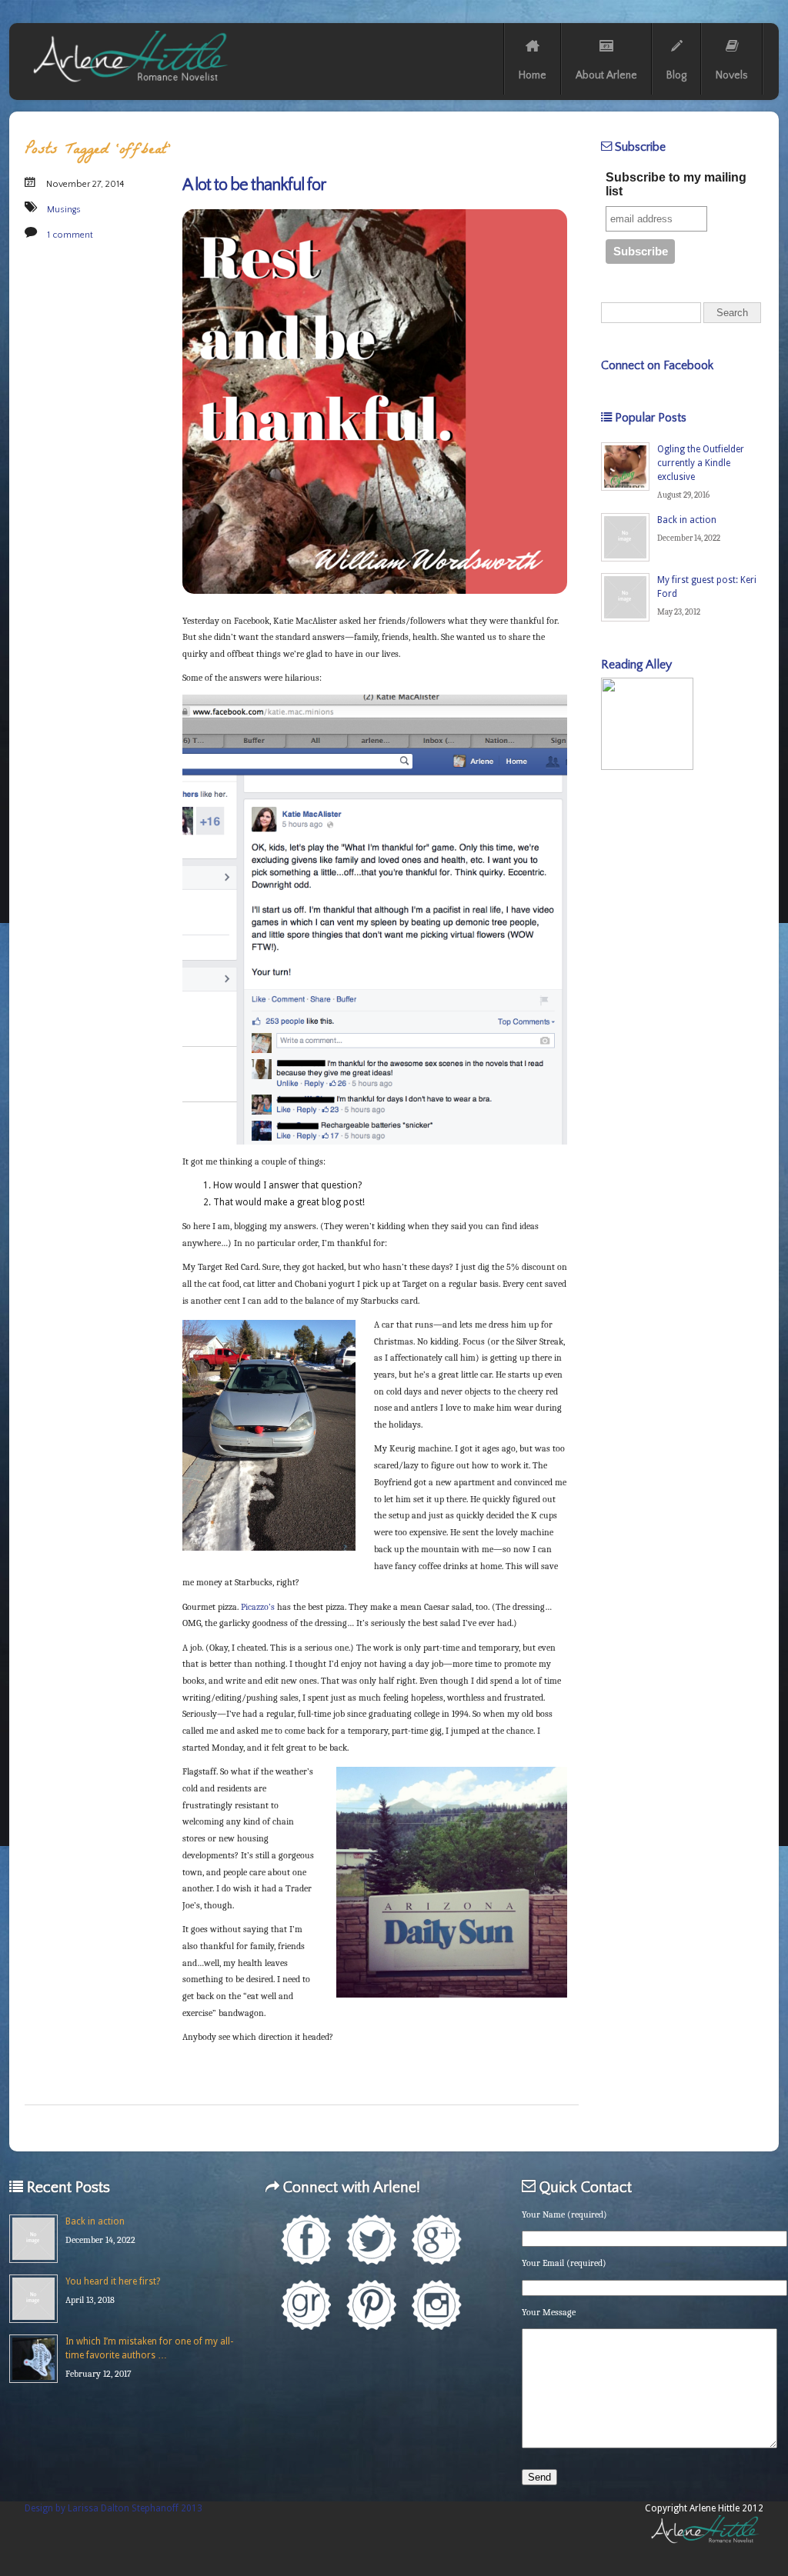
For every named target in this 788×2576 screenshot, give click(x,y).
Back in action (687, 520)
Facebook (306, 2239)
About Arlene (606, 75)
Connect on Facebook (657, 365)
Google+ (437, 2239)
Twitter (371, 2239)
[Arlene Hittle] (129, 85)
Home (533, 75)
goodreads (306, 2305)
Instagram (437, 2305)
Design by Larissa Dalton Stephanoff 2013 (114, 2508)
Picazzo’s (258, 1607)
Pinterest (371, 2305)
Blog (676, 75)
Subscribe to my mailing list (676, 184)
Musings (64, 210)
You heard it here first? (113, 2281)
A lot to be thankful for (254, 185)
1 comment (70, 235)
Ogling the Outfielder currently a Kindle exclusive (701, 463)
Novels (732, 75)
